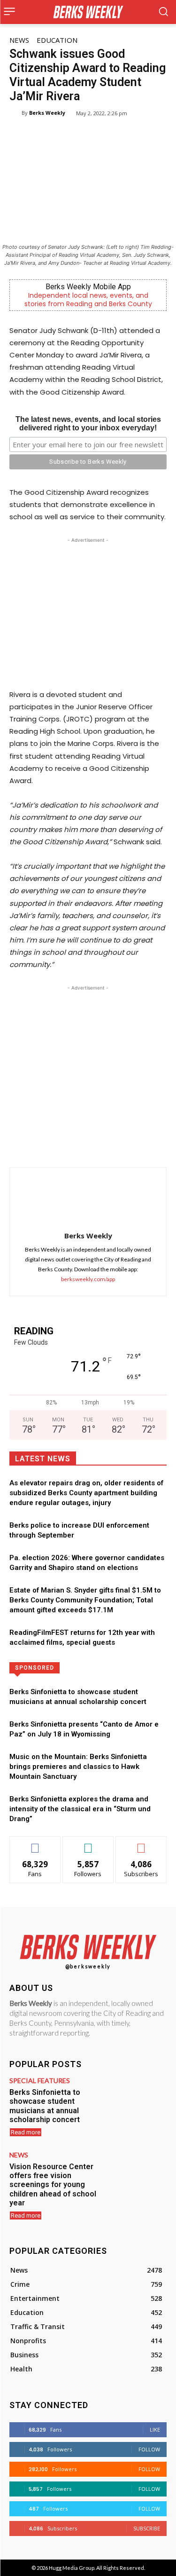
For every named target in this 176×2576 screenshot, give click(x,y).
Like (35, 1843)
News (19, 40)
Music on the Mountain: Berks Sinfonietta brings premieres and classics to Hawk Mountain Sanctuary (78, 1767)
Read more (26, 2132)
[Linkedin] (113, 1144)
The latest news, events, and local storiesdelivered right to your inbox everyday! (88, 424)
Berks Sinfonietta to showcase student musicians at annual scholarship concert (45, 2106)
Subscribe (141, 1843)
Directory (115, 1667)
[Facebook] (48, 1144)
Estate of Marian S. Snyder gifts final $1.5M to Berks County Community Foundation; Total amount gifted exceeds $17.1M (85, 1600)
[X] (70, 1144)
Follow (88, 1843)
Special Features (40, 2081)
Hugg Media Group (72, 2568)
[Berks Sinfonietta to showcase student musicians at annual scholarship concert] (135, 2103)
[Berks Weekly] (15, 113)
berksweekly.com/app (88, 1279)
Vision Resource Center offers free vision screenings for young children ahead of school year (53, 2185)
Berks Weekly (47, 113)
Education (57, 40)
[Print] (156, 1144)
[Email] (135, 1144)
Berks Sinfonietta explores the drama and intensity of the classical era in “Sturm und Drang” (80, 1809)
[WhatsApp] (92, 1144)
